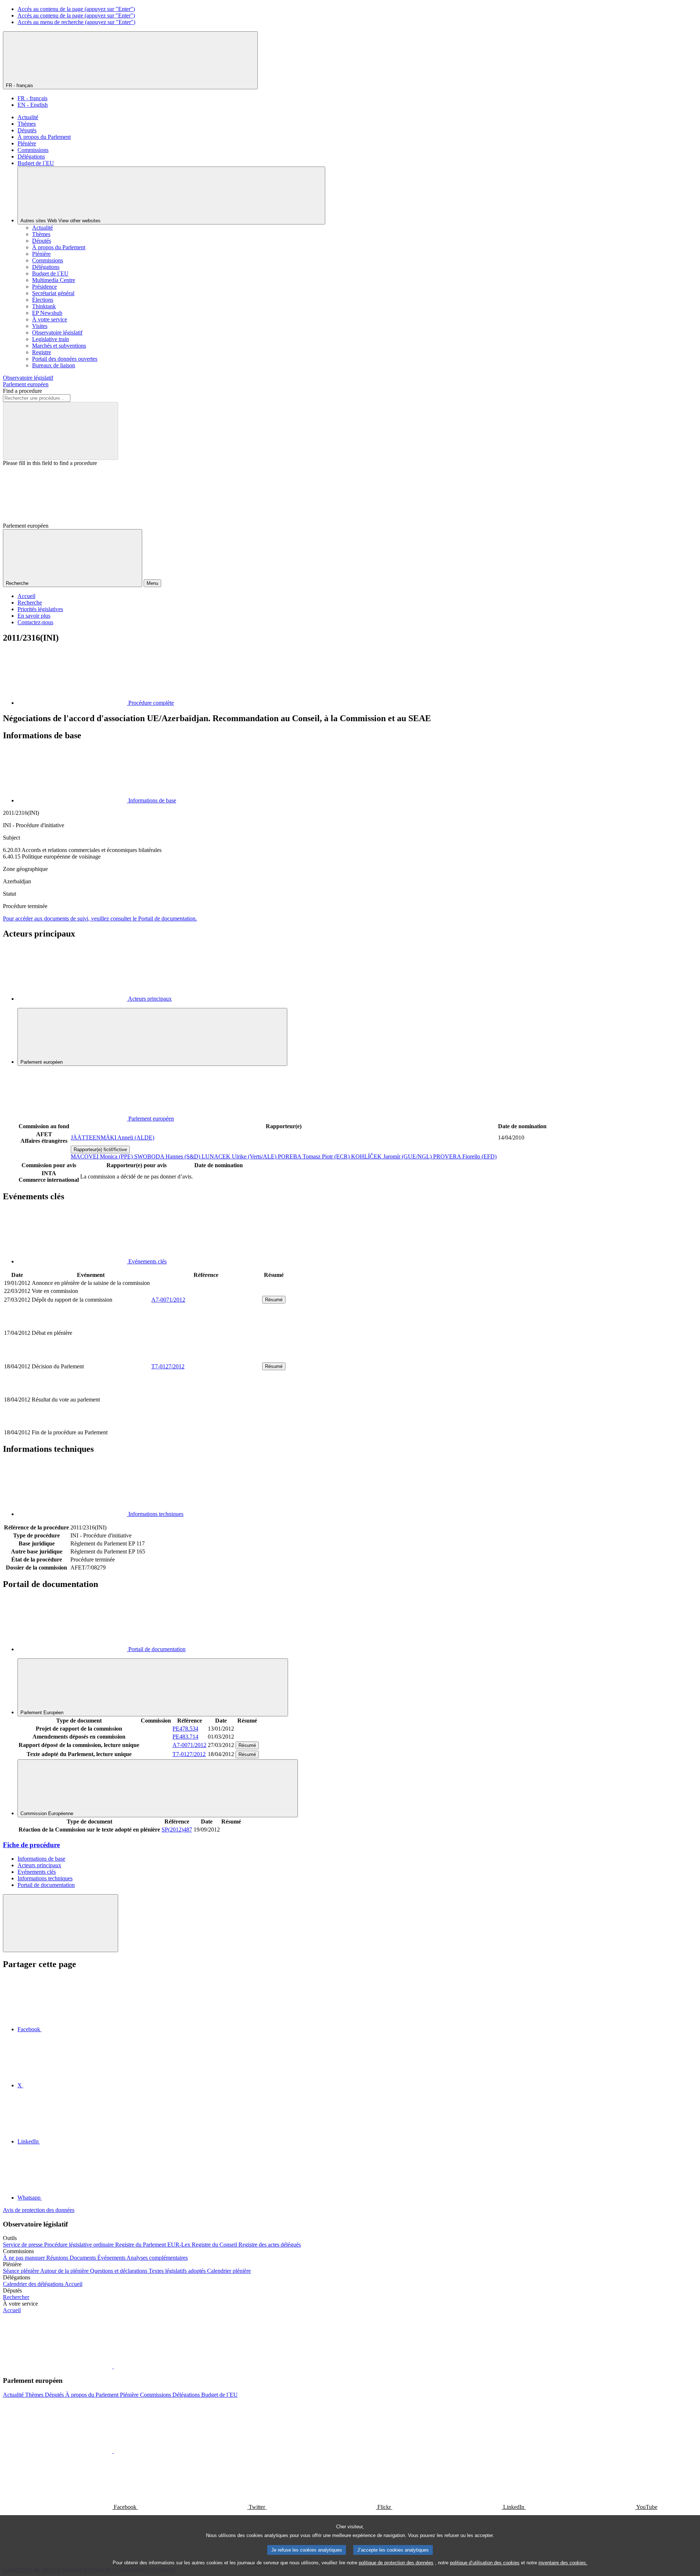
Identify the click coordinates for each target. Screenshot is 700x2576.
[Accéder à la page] (206, 1358)
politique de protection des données (396, 2563)
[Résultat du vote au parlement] (206, 1424)
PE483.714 (185, 1737)
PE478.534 (185, 1729)
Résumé (274, 1300)
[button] (113, 2366)
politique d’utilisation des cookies (485, 2563)
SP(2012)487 (177, 1830)
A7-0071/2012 (168, 1300)
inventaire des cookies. (563, 2563)
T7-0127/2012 (168, 1366)
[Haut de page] (61, 1923)
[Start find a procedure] (61, 431)
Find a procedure (22, 391)
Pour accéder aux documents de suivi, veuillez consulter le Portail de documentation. (100, 918)
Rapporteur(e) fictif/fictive (100, 1150)
